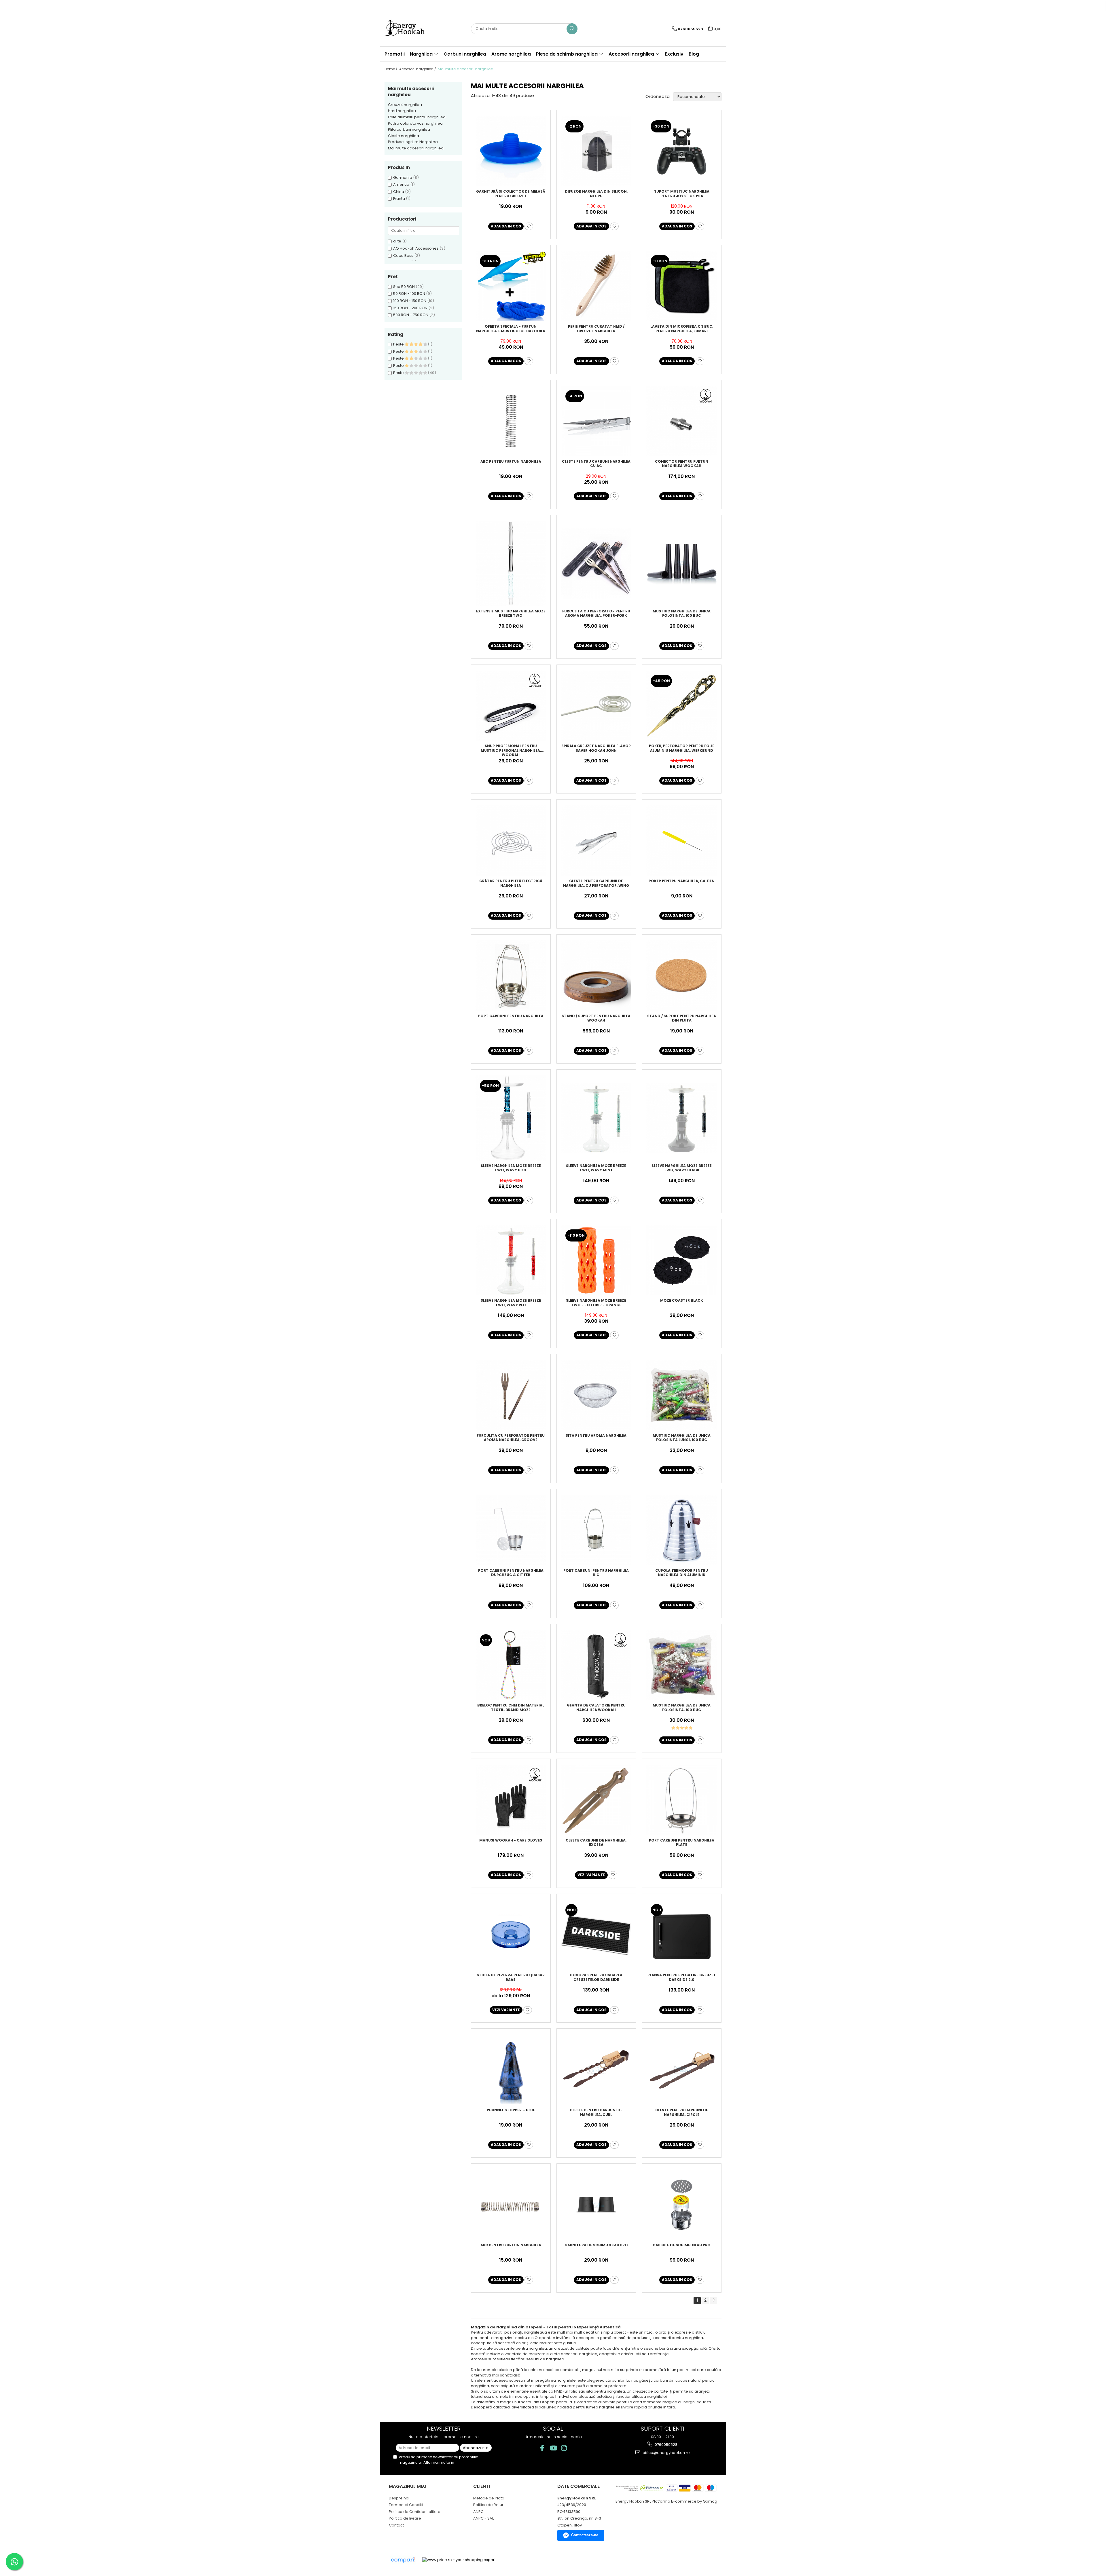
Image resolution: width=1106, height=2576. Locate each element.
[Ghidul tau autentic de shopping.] (403, 2560)
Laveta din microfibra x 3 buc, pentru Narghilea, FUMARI (682, 329)
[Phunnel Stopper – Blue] (511, 2070)
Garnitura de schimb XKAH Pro (596, 2245)
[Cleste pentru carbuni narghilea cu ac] (596, 421)
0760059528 (666, 2445)
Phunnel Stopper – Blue (511, 2110)
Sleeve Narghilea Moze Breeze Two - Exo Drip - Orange (596, 1303)
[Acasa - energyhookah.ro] (413, 29)
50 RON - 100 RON (409, 294)
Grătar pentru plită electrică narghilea (511, 883)
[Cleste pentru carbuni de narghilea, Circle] (682, 2070)
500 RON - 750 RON (411, 315)
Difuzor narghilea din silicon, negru (596, 194)
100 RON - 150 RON (410, 301)
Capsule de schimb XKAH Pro (682, 2245)
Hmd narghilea (402, 111)
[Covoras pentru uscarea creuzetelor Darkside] (596, 1935)
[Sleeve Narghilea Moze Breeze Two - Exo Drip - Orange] (596, 1260)
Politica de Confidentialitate (415, 2512)
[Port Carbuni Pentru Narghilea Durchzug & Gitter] (511, 1530)
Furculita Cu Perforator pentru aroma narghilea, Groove (511, 1438)
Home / (391, 69)
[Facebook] (542, 2448)
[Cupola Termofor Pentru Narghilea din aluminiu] (682, 1530)
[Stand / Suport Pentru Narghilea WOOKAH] (596, 976)
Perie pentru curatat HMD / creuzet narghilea (596, 329)
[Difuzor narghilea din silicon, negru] (596, 151)
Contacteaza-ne (585, 2535)
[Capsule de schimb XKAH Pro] (682, 2205)
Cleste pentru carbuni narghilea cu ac (596, 464)
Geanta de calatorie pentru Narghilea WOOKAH (596, 1708)
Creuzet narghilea (405, 105)
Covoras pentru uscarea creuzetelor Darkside (596, 1977)
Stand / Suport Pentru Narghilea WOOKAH (596, 1018)
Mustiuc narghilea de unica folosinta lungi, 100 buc (682, 1438)
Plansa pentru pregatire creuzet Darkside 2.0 (682, 1977)
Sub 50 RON (404, 287)
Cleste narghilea (404, 136)
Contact (396, 2525)
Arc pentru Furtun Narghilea (511, 462)
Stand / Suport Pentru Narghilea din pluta (682, 1018)
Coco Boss (403, 256)
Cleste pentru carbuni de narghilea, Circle (682, 2112)
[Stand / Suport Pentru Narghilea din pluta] (682, 976)
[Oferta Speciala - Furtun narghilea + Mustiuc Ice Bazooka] (511, 286)
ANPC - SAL (483, 2518)
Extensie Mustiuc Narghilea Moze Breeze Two (511, 614)
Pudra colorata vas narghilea (415, 123)
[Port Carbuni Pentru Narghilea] (511, 976)
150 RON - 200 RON (410, 308)
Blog (694, 54)
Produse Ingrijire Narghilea (413, 142)
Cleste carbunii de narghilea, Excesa (596, 1843)
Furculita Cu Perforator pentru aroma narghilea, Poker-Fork (596, 614)
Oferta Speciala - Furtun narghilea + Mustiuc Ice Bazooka (511, 329)
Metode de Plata (489, 2498)
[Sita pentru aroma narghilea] (596, 1395)
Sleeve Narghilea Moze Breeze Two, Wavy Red (511, 1303)
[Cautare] (572, 29)
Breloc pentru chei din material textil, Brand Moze (511, 1708)
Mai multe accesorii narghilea (416, 148)
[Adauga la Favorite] (529, 226)
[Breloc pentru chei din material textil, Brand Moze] (511, 1665)
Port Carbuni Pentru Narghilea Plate (682, 1843)
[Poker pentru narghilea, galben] (682, 841)
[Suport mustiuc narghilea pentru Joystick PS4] (682, 151)
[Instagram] (564, 2448)
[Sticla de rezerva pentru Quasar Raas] (511, 1935)
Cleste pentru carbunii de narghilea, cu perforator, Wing (596, 883)
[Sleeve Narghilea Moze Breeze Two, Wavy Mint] (596, 1118)
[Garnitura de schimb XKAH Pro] (596, 2205)
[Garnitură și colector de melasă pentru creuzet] (511, 151)
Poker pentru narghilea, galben (682, 881)
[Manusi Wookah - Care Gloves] (511, 1800)
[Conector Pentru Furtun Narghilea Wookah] (682, 421)
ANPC (478, 2512)
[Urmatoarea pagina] (713, 2301)
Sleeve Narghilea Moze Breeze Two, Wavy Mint (596, 1168)
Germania (403, 178)
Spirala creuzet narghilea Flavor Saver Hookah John (596, 748)
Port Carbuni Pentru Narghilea (511, 1016)
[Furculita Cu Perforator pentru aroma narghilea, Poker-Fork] (596, 563)
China (399, 192)
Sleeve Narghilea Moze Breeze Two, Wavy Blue (511, 1168)
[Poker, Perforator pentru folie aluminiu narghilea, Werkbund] (682, 706)
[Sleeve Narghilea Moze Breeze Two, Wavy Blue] (511, 1118)
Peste (399, 344)
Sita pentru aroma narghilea (596, 1436)
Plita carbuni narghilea (409, 129)
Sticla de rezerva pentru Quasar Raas (511, 1977)
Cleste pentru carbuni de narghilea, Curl (596, 2112)
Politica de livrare (405, 2518)
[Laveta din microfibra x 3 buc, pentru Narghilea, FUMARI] (682, 286)
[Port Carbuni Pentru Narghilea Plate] (682, 1800)
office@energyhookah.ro (666, 2453)
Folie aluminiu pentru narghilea (417, 117)
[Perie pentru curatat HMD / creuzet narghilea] (596, 286)
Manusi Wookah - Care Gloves (511, 1840)
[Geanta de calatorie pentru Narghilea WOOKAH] (596, 1665)
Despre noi (399, 2498)
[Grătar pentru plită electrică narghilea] (511, 841)
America (401, 184)
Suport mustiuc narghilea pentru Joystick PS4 (682, 194)
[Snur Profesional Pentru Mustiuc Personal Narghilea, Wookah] (511, 706)
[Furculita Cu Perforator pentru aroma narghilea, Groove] (511, 1395)
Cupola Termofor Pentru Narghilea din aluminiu (682, 1573)
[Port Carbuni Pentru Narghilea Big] (596, 1530)
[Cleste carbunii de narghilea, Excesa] (596, 1800)
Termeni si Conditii (406, 2505)
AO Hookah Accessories (416, 248)
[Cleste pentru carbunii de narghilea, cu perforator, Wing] (596, 841)
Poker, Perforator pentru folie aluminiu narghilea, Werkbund (682, 748)
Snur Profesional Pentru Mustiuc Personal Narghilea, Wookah (511, 750)
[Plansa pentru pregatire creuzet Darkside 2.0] (682, 1935)
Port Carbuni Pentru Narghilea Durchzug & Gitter (511, 1573)
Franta (399, 199)
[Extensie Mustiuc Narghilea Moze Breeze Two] (511, 563)
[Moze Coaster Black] (682, 1260)
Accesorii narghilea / (418, 69)
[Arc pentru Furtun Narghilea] (511, 421)
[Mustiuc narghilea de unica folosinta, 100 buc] (682, 563)
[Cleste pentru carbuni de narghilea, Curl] (596, 2070)
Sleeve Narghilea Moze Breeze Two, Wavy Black (682, 1168)
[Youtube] (553, 2448)
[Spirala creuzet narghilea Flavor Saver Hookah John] (596, 706)
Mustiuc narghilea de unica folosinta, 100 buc (682, 614)
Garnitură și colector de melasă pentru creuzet (511, 194)
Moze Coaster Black (682, 1301)
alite (397, 241)
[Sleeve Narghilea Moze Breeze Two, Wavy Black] (682, 1118)
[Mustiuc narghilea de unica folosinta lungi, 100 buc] (682, 1395)
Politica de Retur (488, 2505)
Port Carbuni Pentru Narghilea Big (596, 1573)
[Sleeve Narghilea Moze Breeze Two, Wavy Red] (511, 1260)
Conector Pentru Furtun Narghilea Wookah (682, 464)
